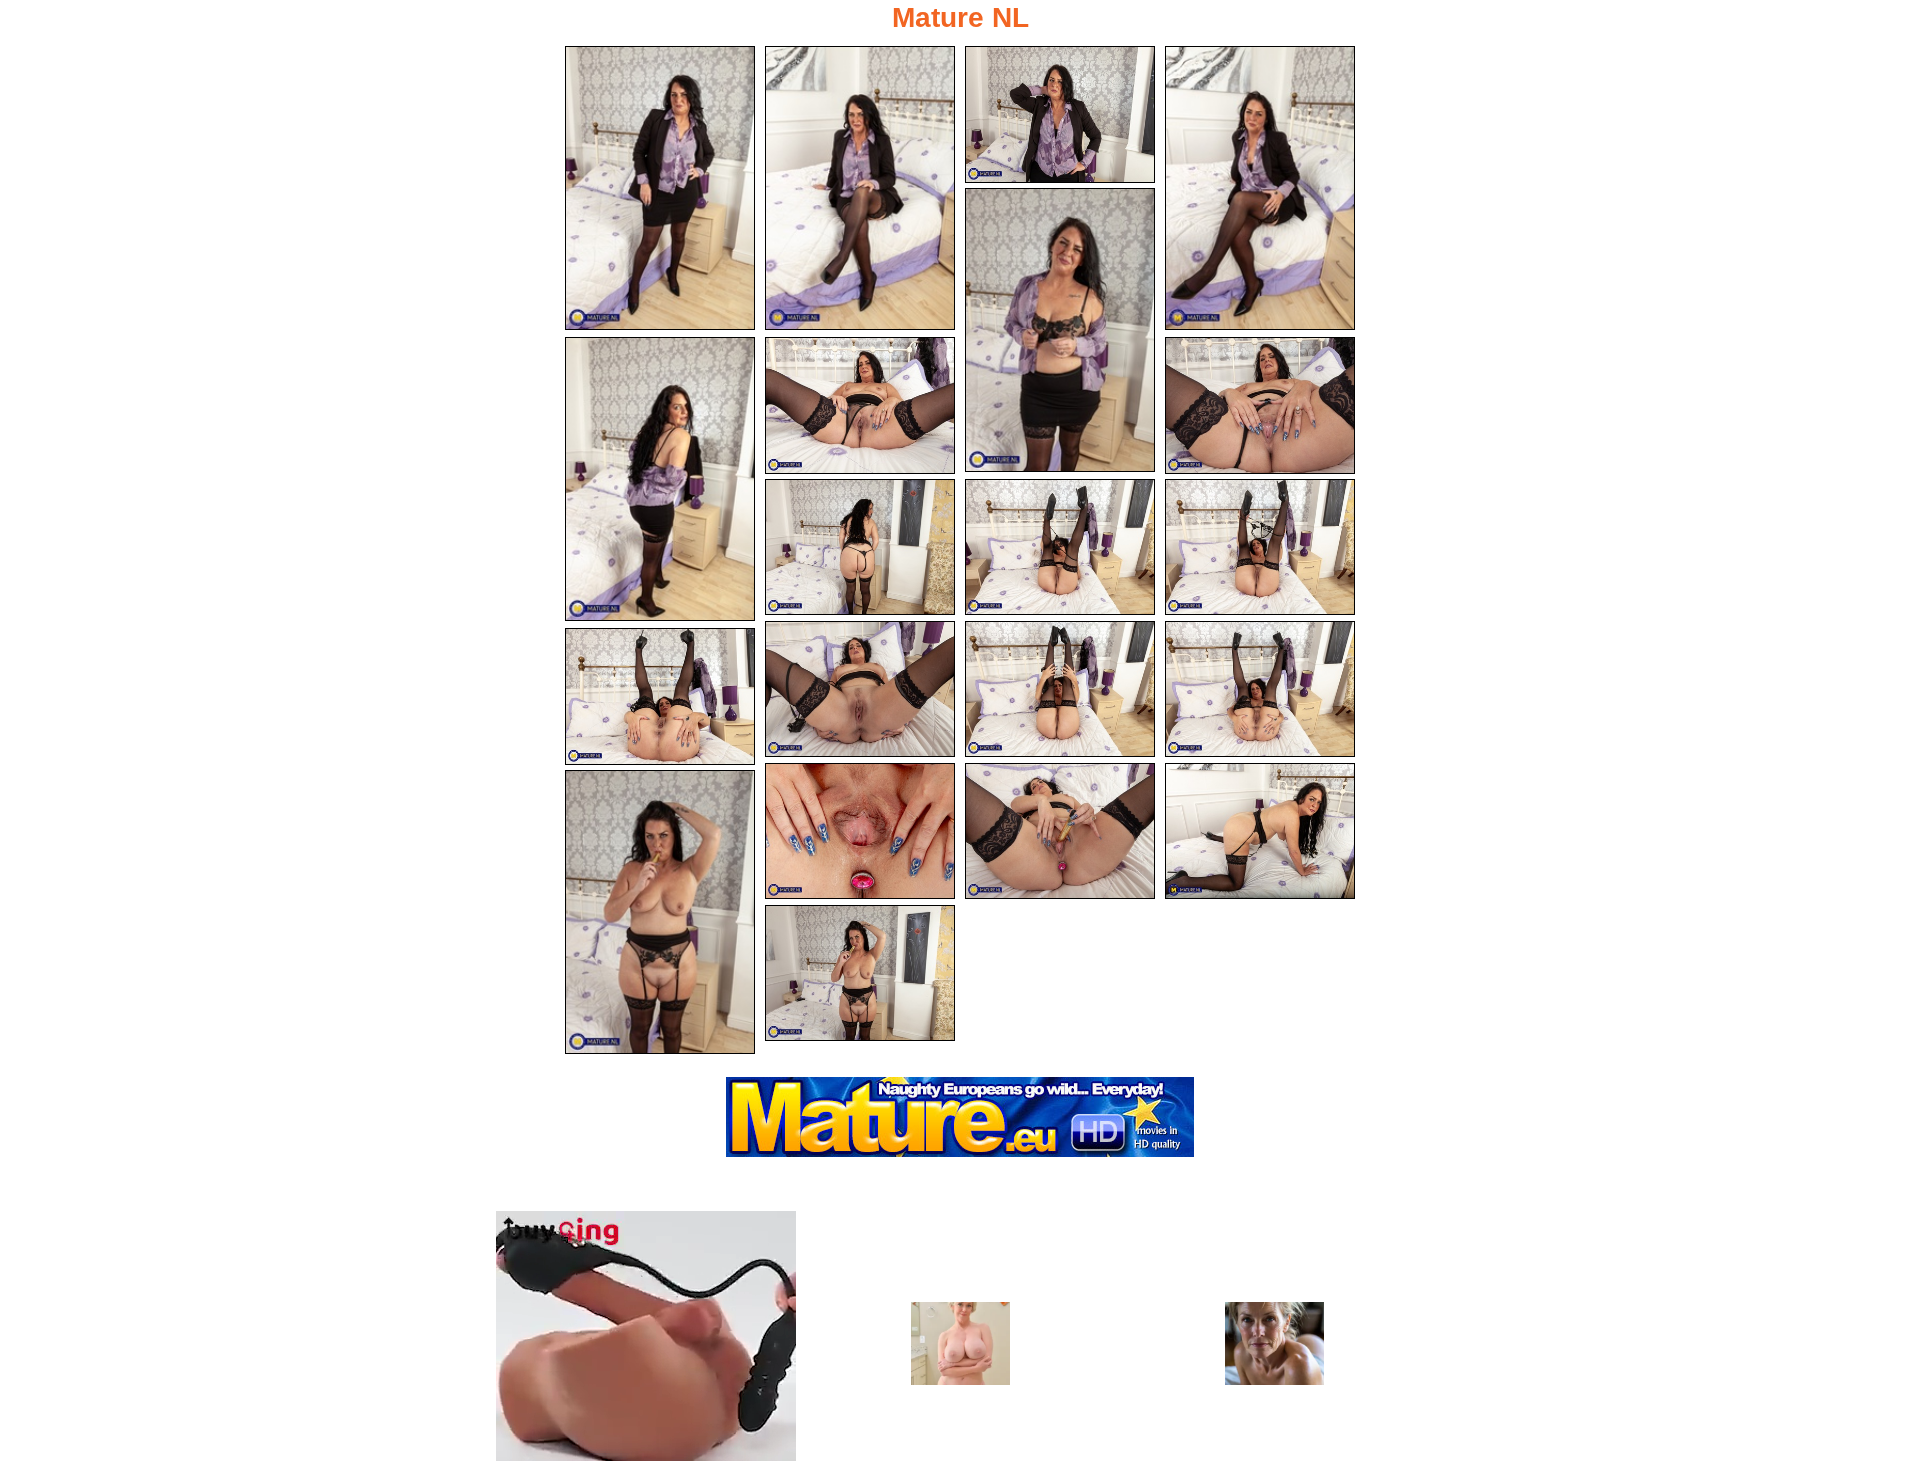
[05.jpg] (1060, 330)
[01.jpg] (660, 188)
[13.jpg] (1060, 689)
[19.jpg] (660, 912)
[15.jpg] (660, 696)
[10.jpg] (1060, 547)
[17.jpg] (1060, 831)
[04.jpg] (1260, 188)
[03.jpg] (1060, 114)
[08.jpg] (1260, 405)
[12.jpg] (860, 689)
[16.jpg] (860, 831)
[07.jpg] (860, 405)
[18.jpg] (1260, 831)
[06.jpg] (660, 479)
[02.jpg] (860, 188)
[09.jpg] (860, 547)
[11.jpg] (1260, 547)
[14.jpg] (1260, 689)
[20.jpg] (860, 973)
